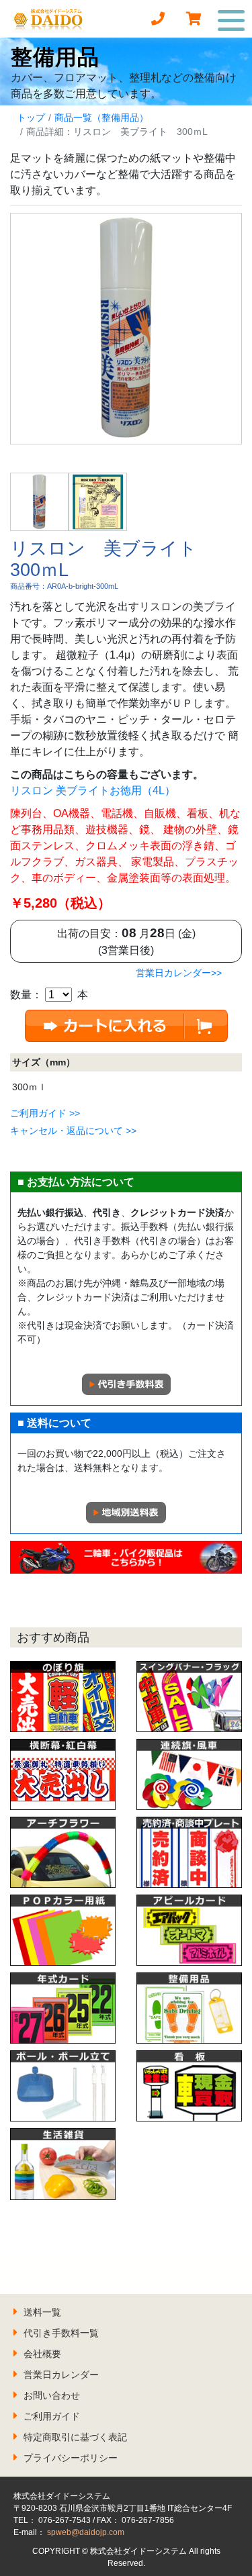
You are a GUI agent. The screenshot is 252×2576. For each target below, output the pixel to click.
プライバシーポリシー (71, 2458)
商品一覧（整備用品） (101, 117)
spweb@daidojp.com (86, 2532)
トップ (31, 117)
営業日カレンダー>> (179, 973)
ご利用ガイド (52, 2416)
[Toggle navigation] (232, 19)
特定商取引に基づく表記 (75, 2437)
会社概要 (42, 2354)
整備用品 (55, 57)
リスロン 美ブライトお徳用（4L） (93, 791)
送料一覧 (42, 2312)
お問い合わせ (52, 2395)
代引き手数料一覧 (61, 2333)
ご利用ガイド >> (45, 1113)
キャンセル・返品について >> (73, 1131)
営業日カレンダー (61, 2375)
